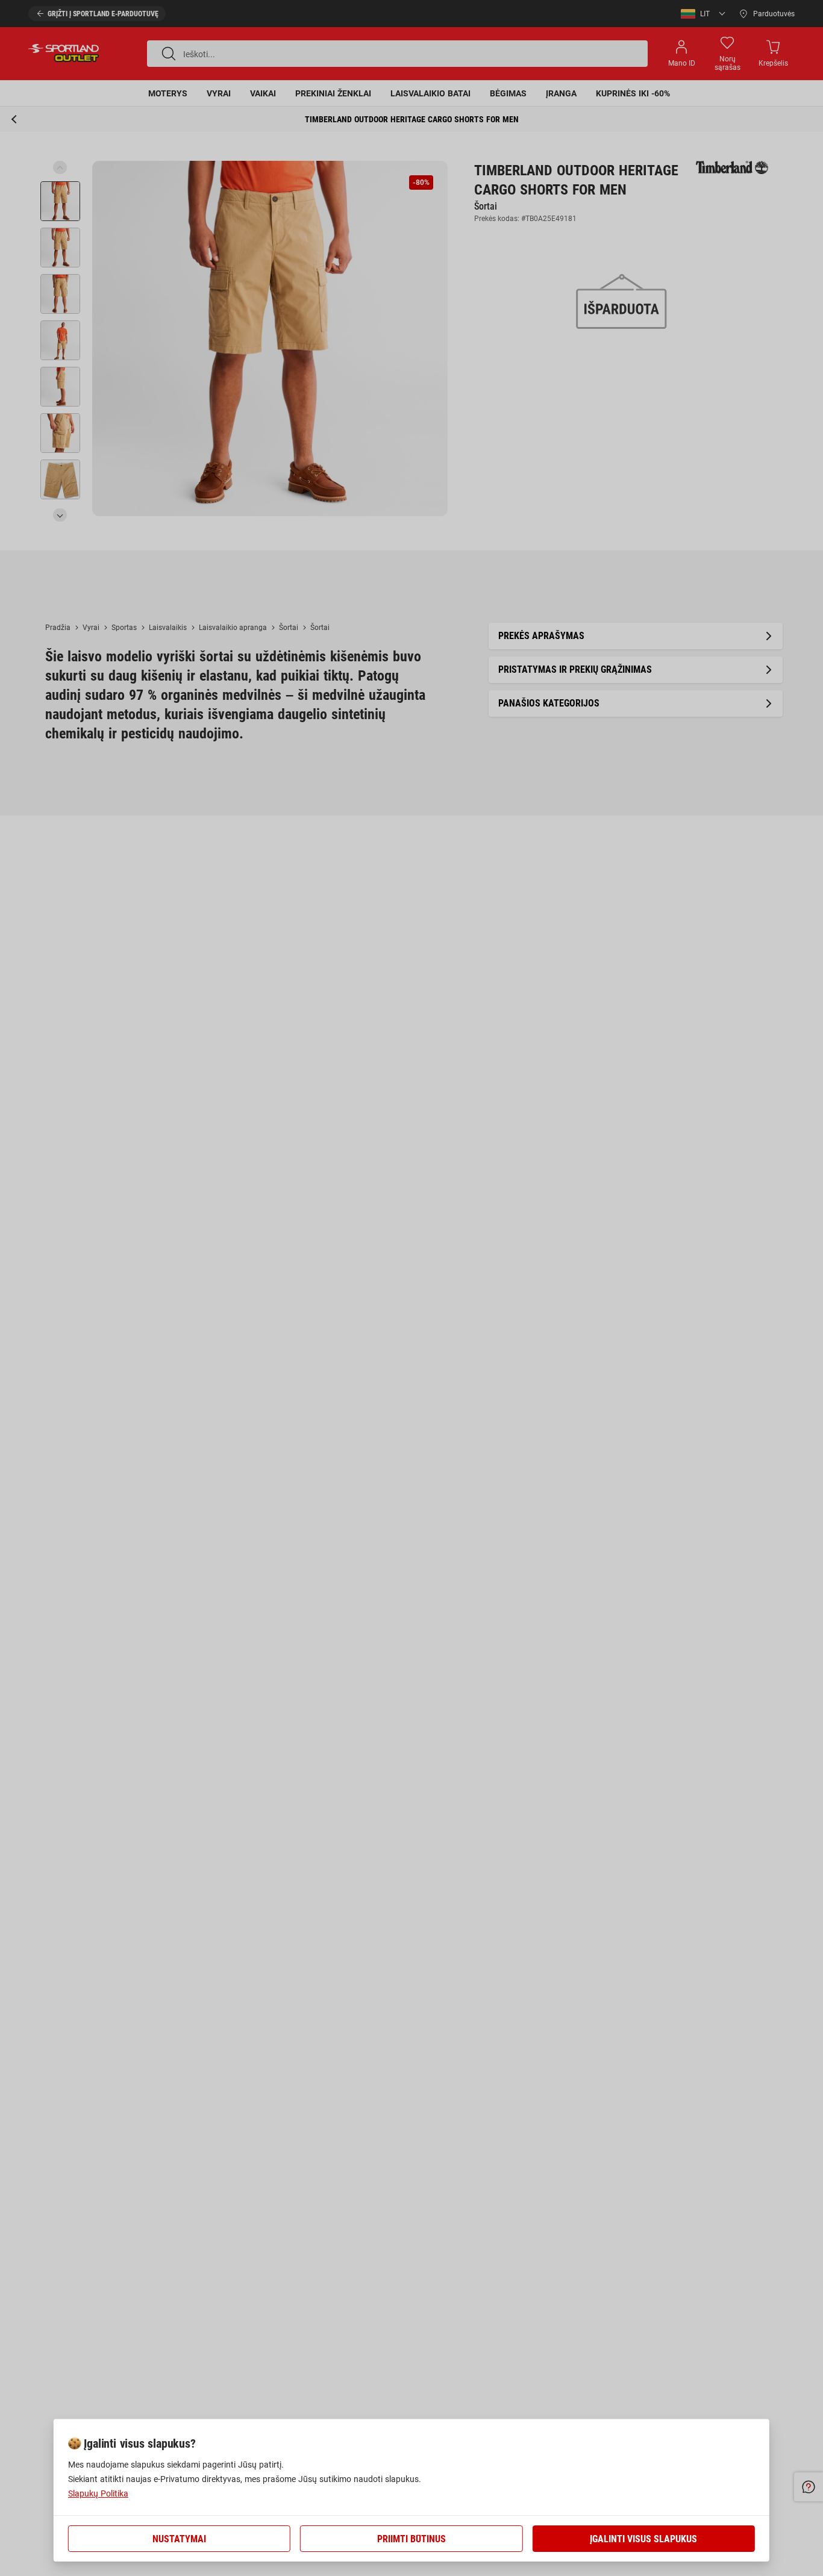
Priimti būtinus (411, 2539)
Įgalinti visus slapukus (643, 2539)
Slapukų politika (98, 2493)
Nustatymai (179, 2539)
